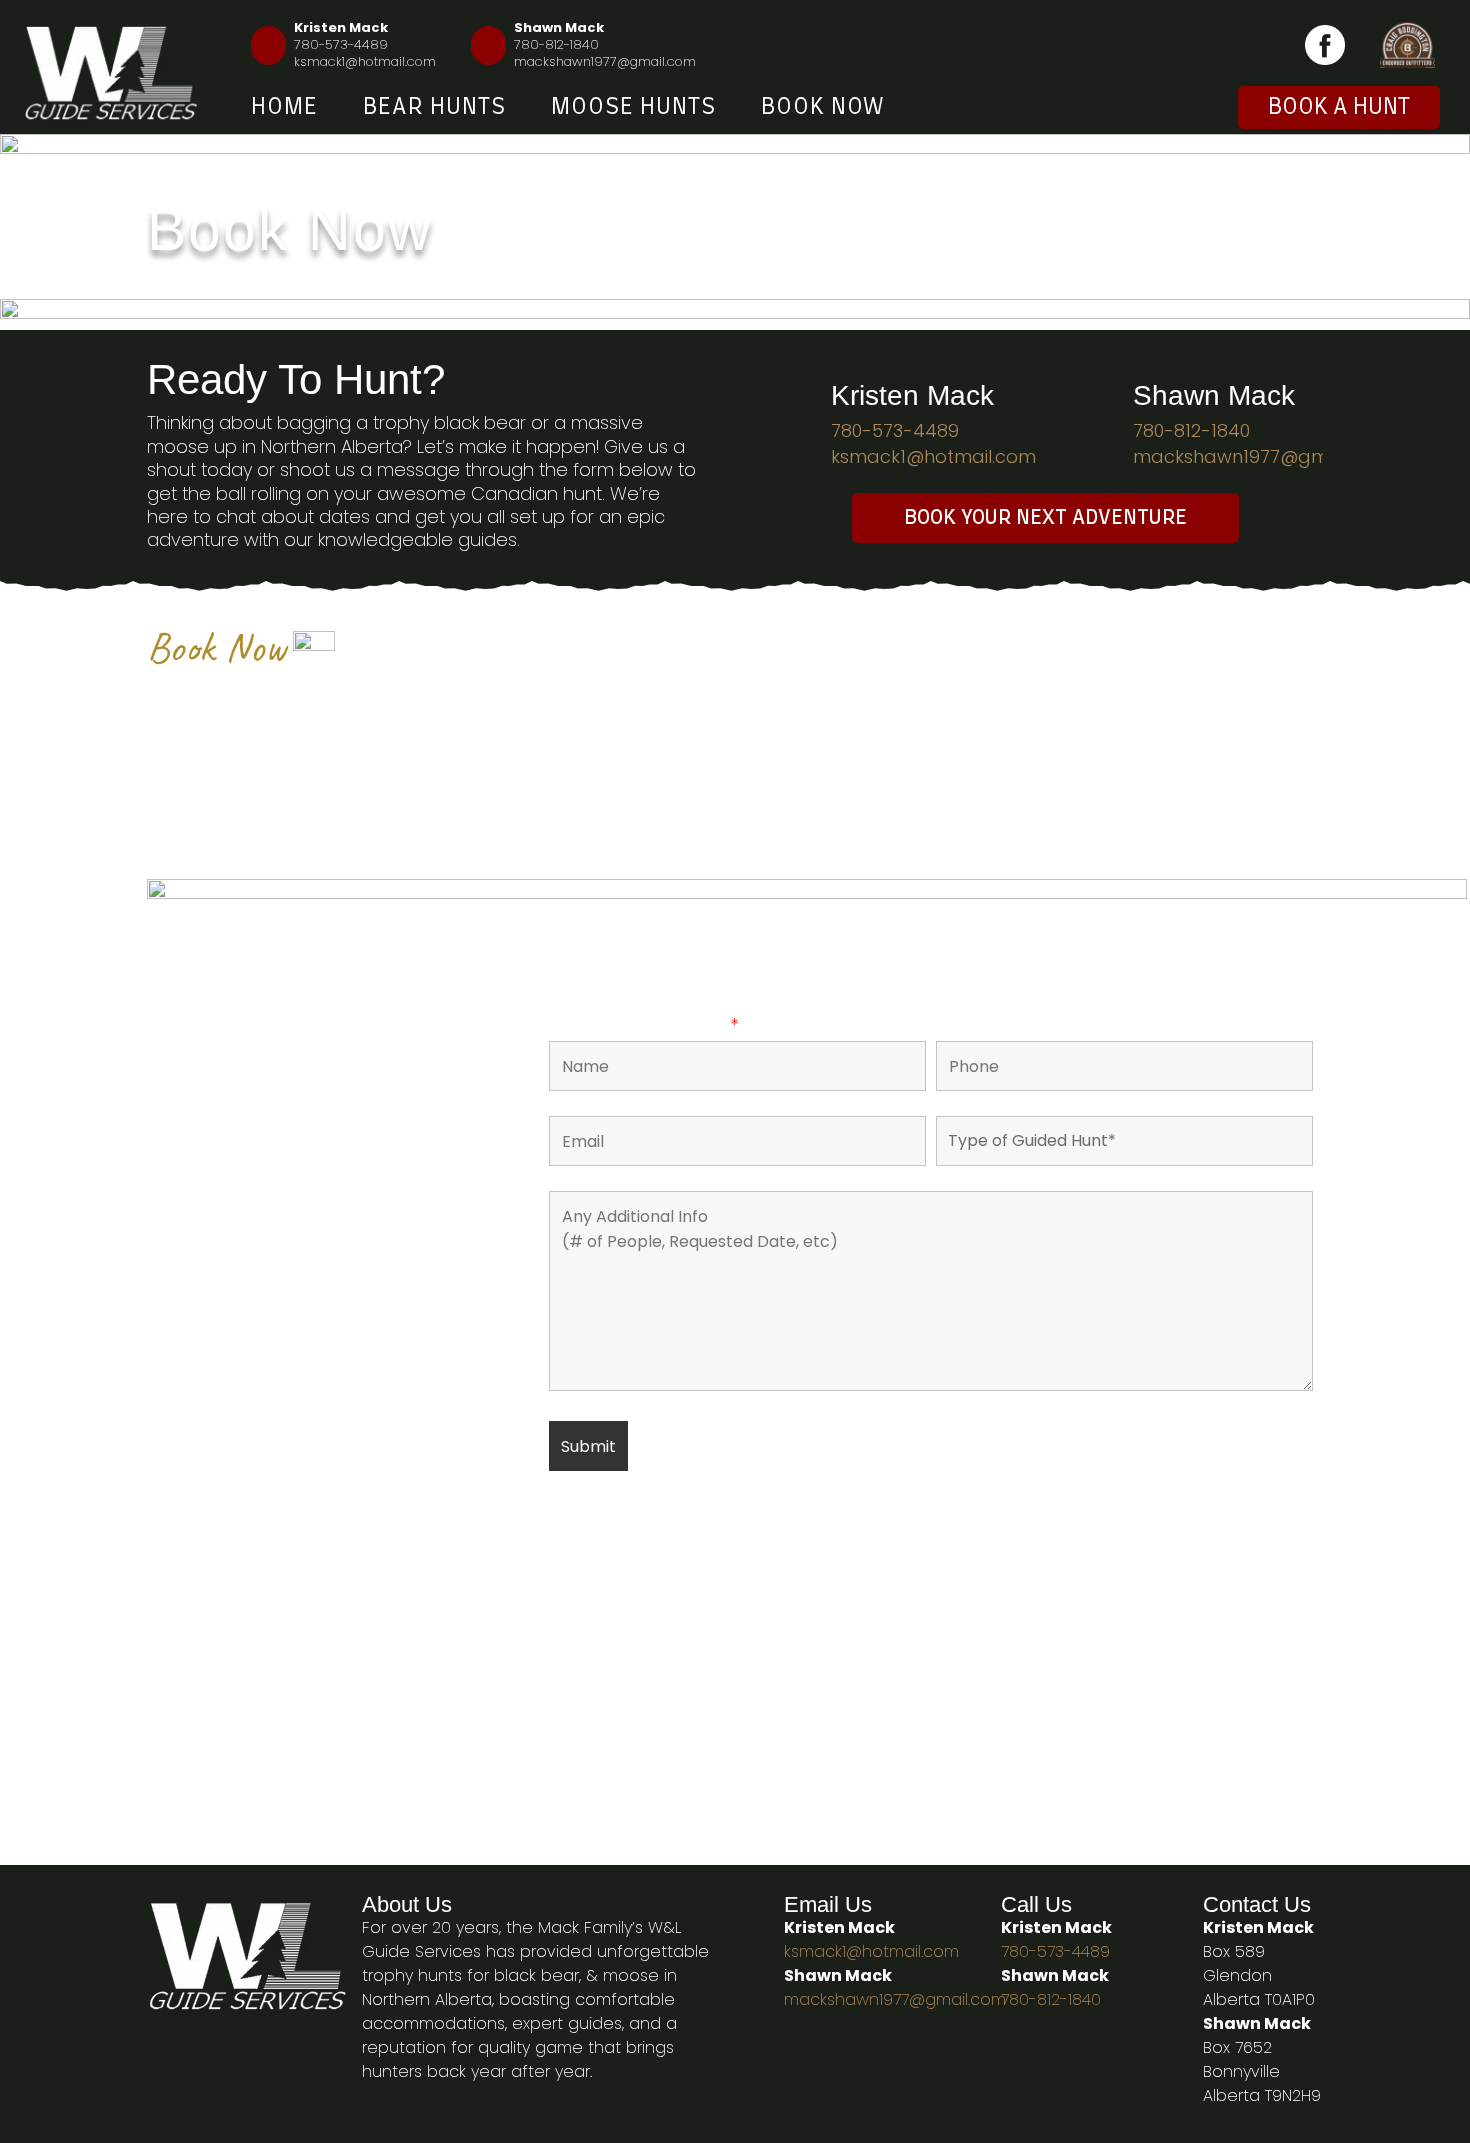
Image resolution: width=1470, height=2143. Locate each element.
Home (284, 107)
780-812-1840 (556, 44)
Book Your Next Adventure (1045, 518)
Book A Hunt (1339, 107)
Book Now (822, 107)
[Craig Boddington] (1407, 45)
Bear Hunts (434, 107)
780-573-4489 (341, 44)
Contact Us (1257, 1904)
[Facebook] (1325, 45)
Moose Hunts (633, 107)
